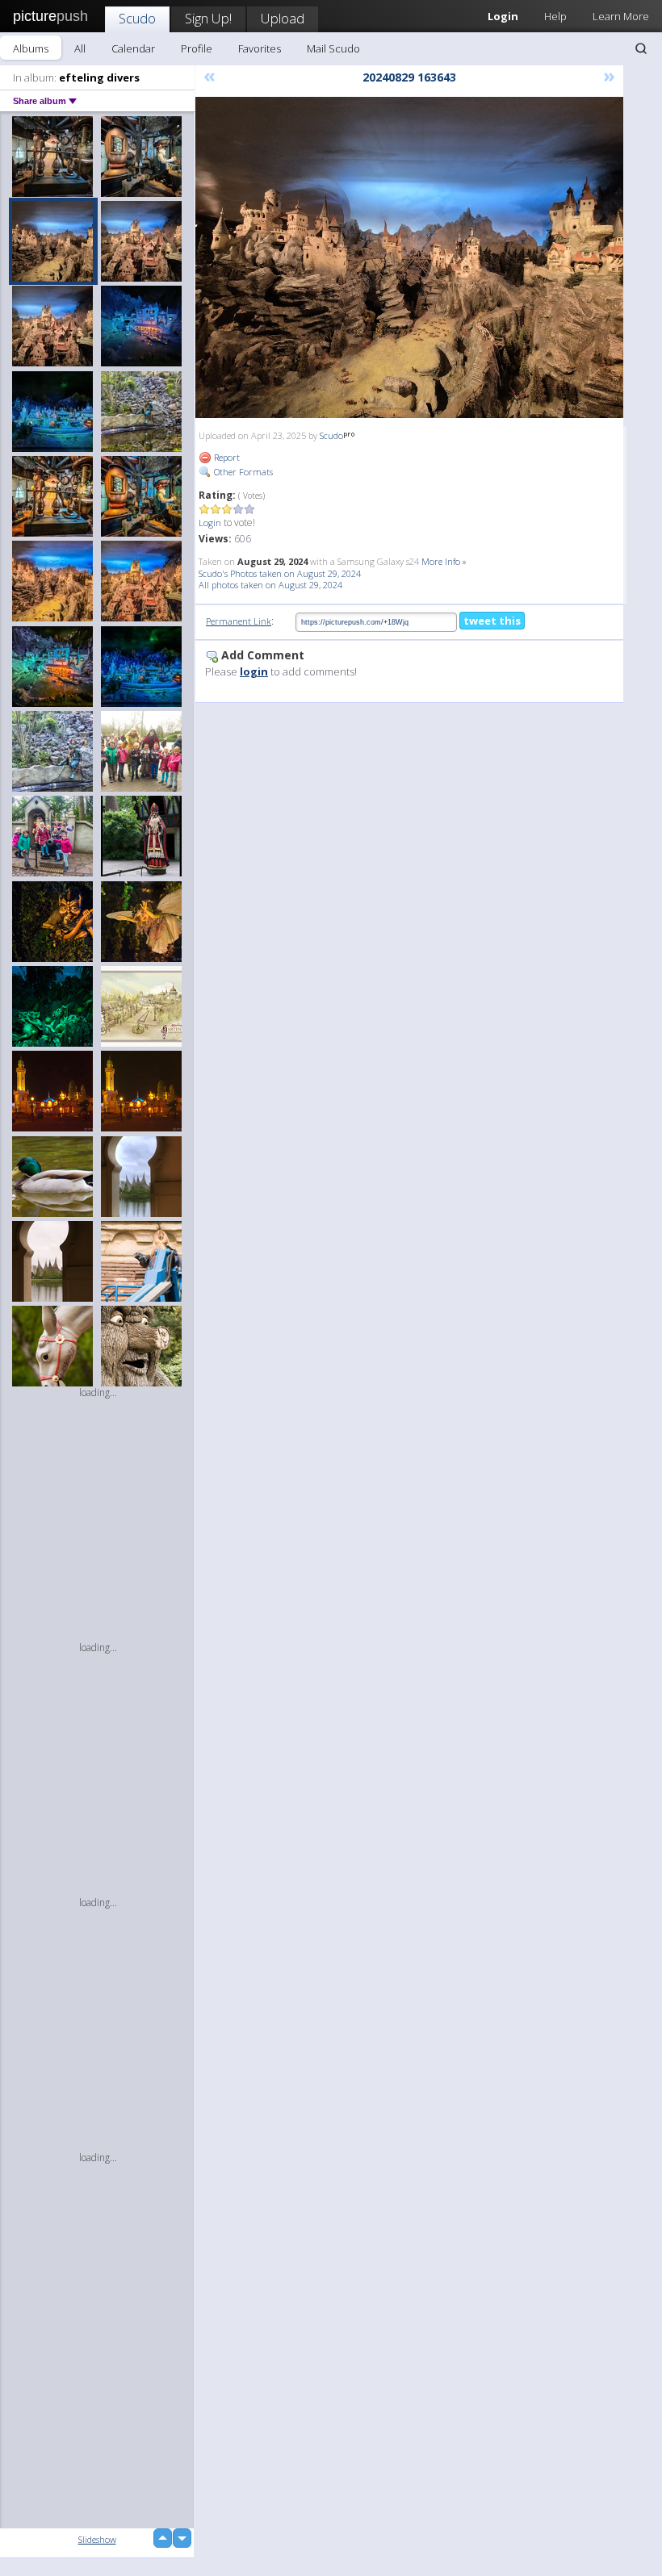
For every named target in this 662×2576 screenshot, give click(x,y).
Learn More (621, 16)
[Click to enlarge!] (409, 257)
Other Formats (242, 472)
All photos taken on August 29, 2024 (270, 585)
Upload (283, 18)
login (254, 671)
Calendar (133, 48)
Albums (31, 48)
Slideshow (97, 2539)
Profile (197, 48)
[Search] (641, 48)
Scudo (137, 18)
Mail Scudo (333, 48)
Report (226, 457)
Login (210, 523)
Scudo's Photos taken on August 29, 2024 (280, 573)
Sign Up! (208, 18)
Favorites (260, 48)
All (80, 48)
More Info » (444, 561)
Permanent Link (239, 621)
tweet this (492, 621)
